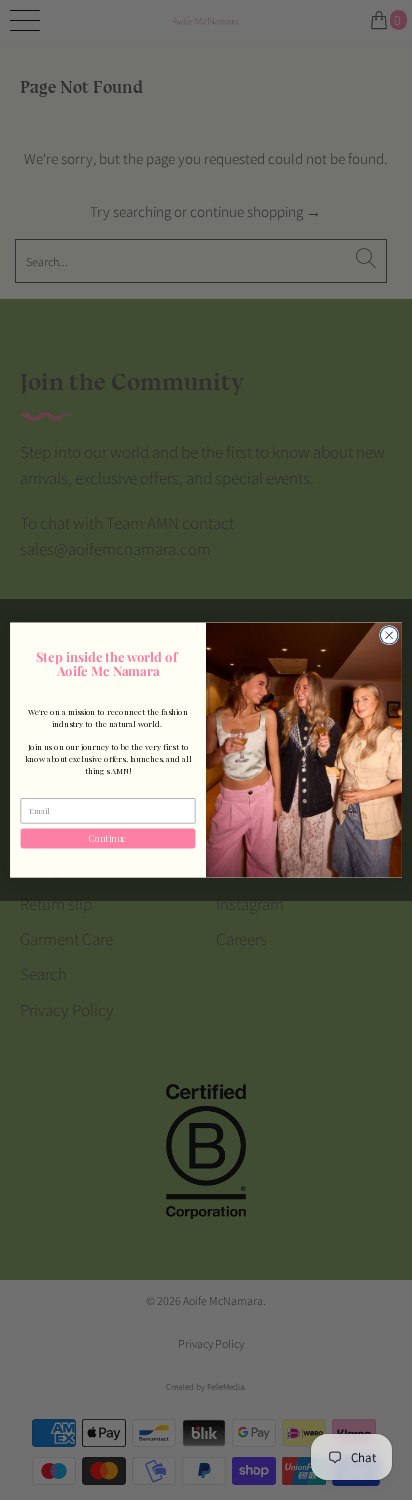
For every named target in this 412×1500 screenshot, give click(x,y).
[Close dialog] (389, 635)
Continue (108, 838)
